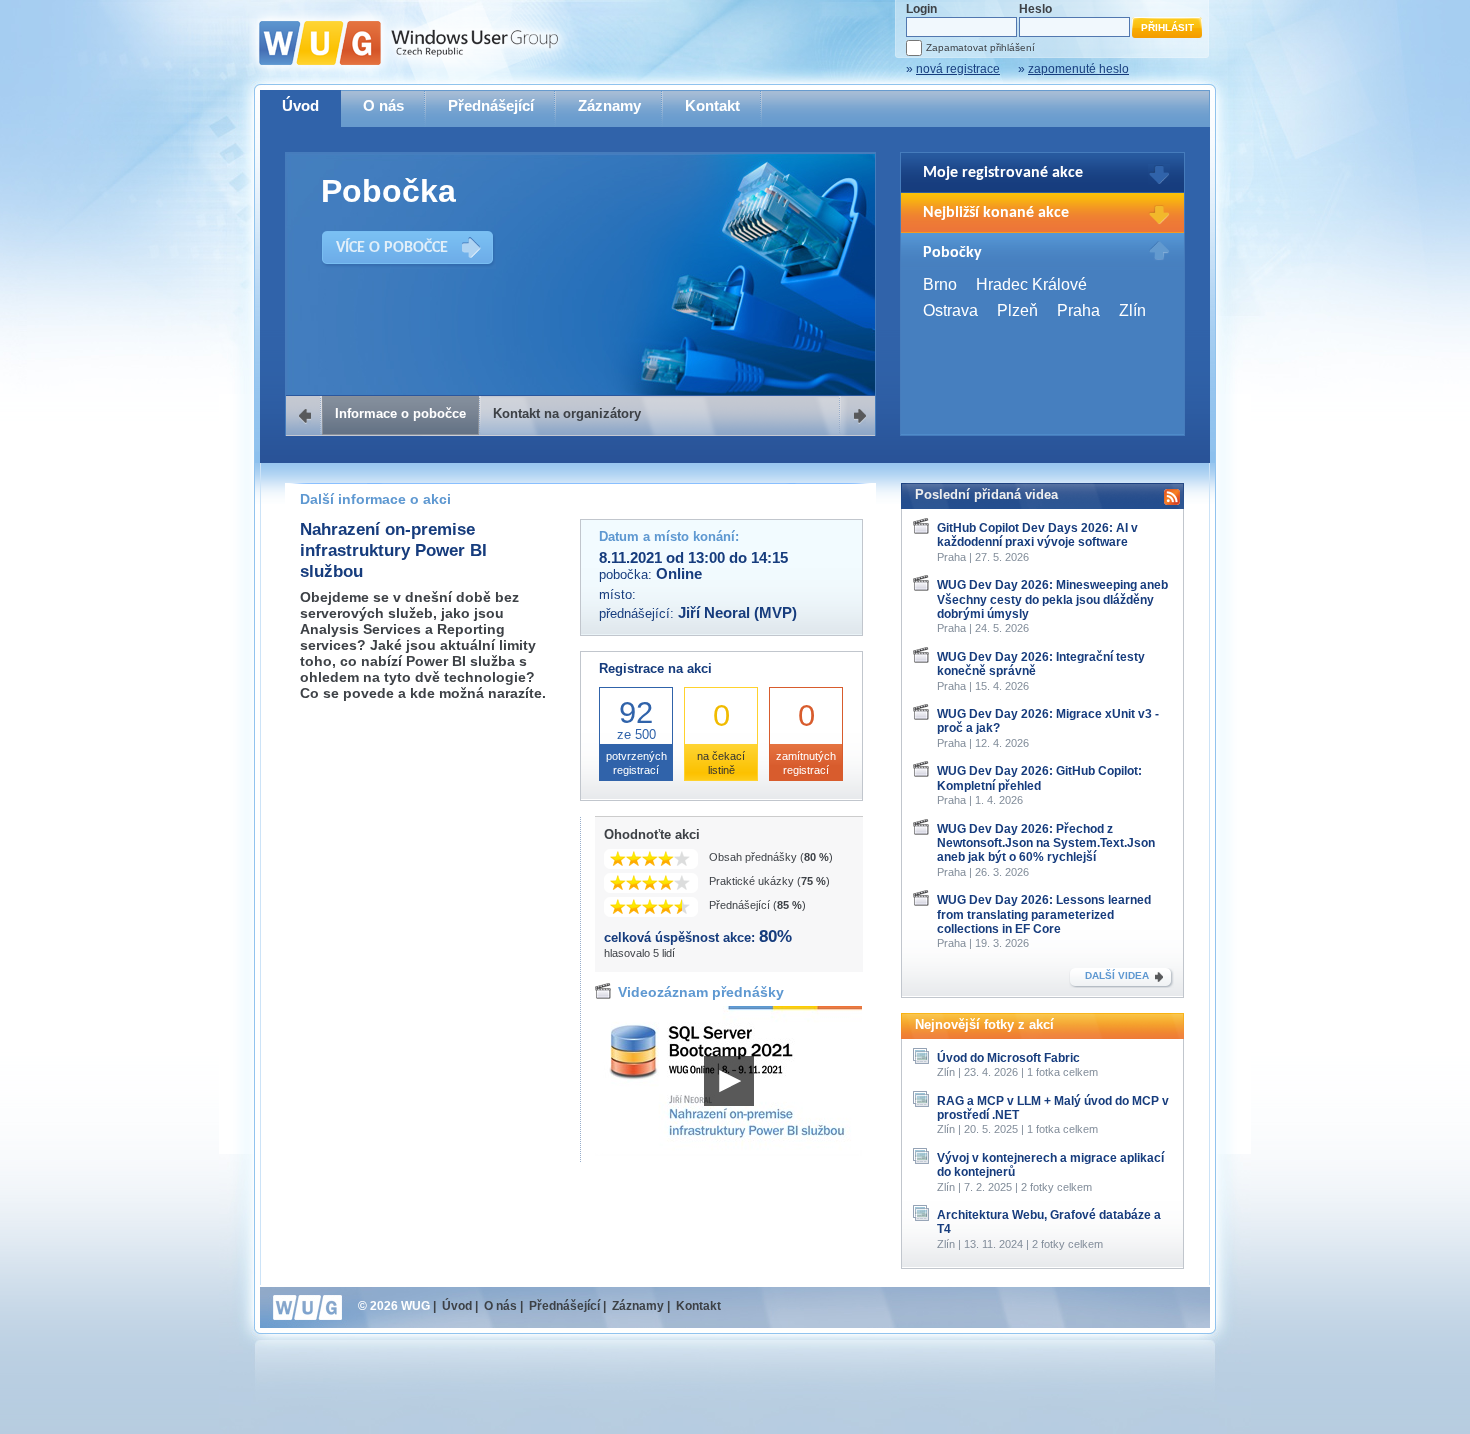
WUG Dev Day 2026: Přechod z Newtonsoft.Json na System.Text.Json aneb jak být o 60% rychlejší (1046, 843)
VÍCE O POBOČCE (392, 248)
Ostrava (950, 310)
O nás (383, 105)
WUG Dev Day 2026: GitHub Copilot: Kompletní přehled (1039, 778)
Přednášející (491, 105)
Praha (1078, 310)
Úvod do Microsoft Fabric (1008, 1058)
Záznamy (609, 105)
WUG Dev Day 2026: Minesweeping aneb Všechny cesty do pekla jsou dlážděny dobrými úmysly (1052, 599)
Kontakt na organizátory (567, 413)
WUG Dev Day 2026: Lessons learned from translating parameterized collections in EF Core (1044, 914)
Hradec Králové (1031, 284)
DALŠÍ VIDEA (1117, 975)
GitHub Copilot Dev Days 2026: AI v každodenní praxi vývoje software (1037, 535)
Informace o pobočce (400, 413)
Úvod (300, 105)
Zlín (1132, 310)
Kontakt (712, 105)
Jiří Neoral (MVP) (737, 613)
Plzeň (1017, 310)
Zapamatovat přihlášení (980, 47)
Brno (940, 284)
